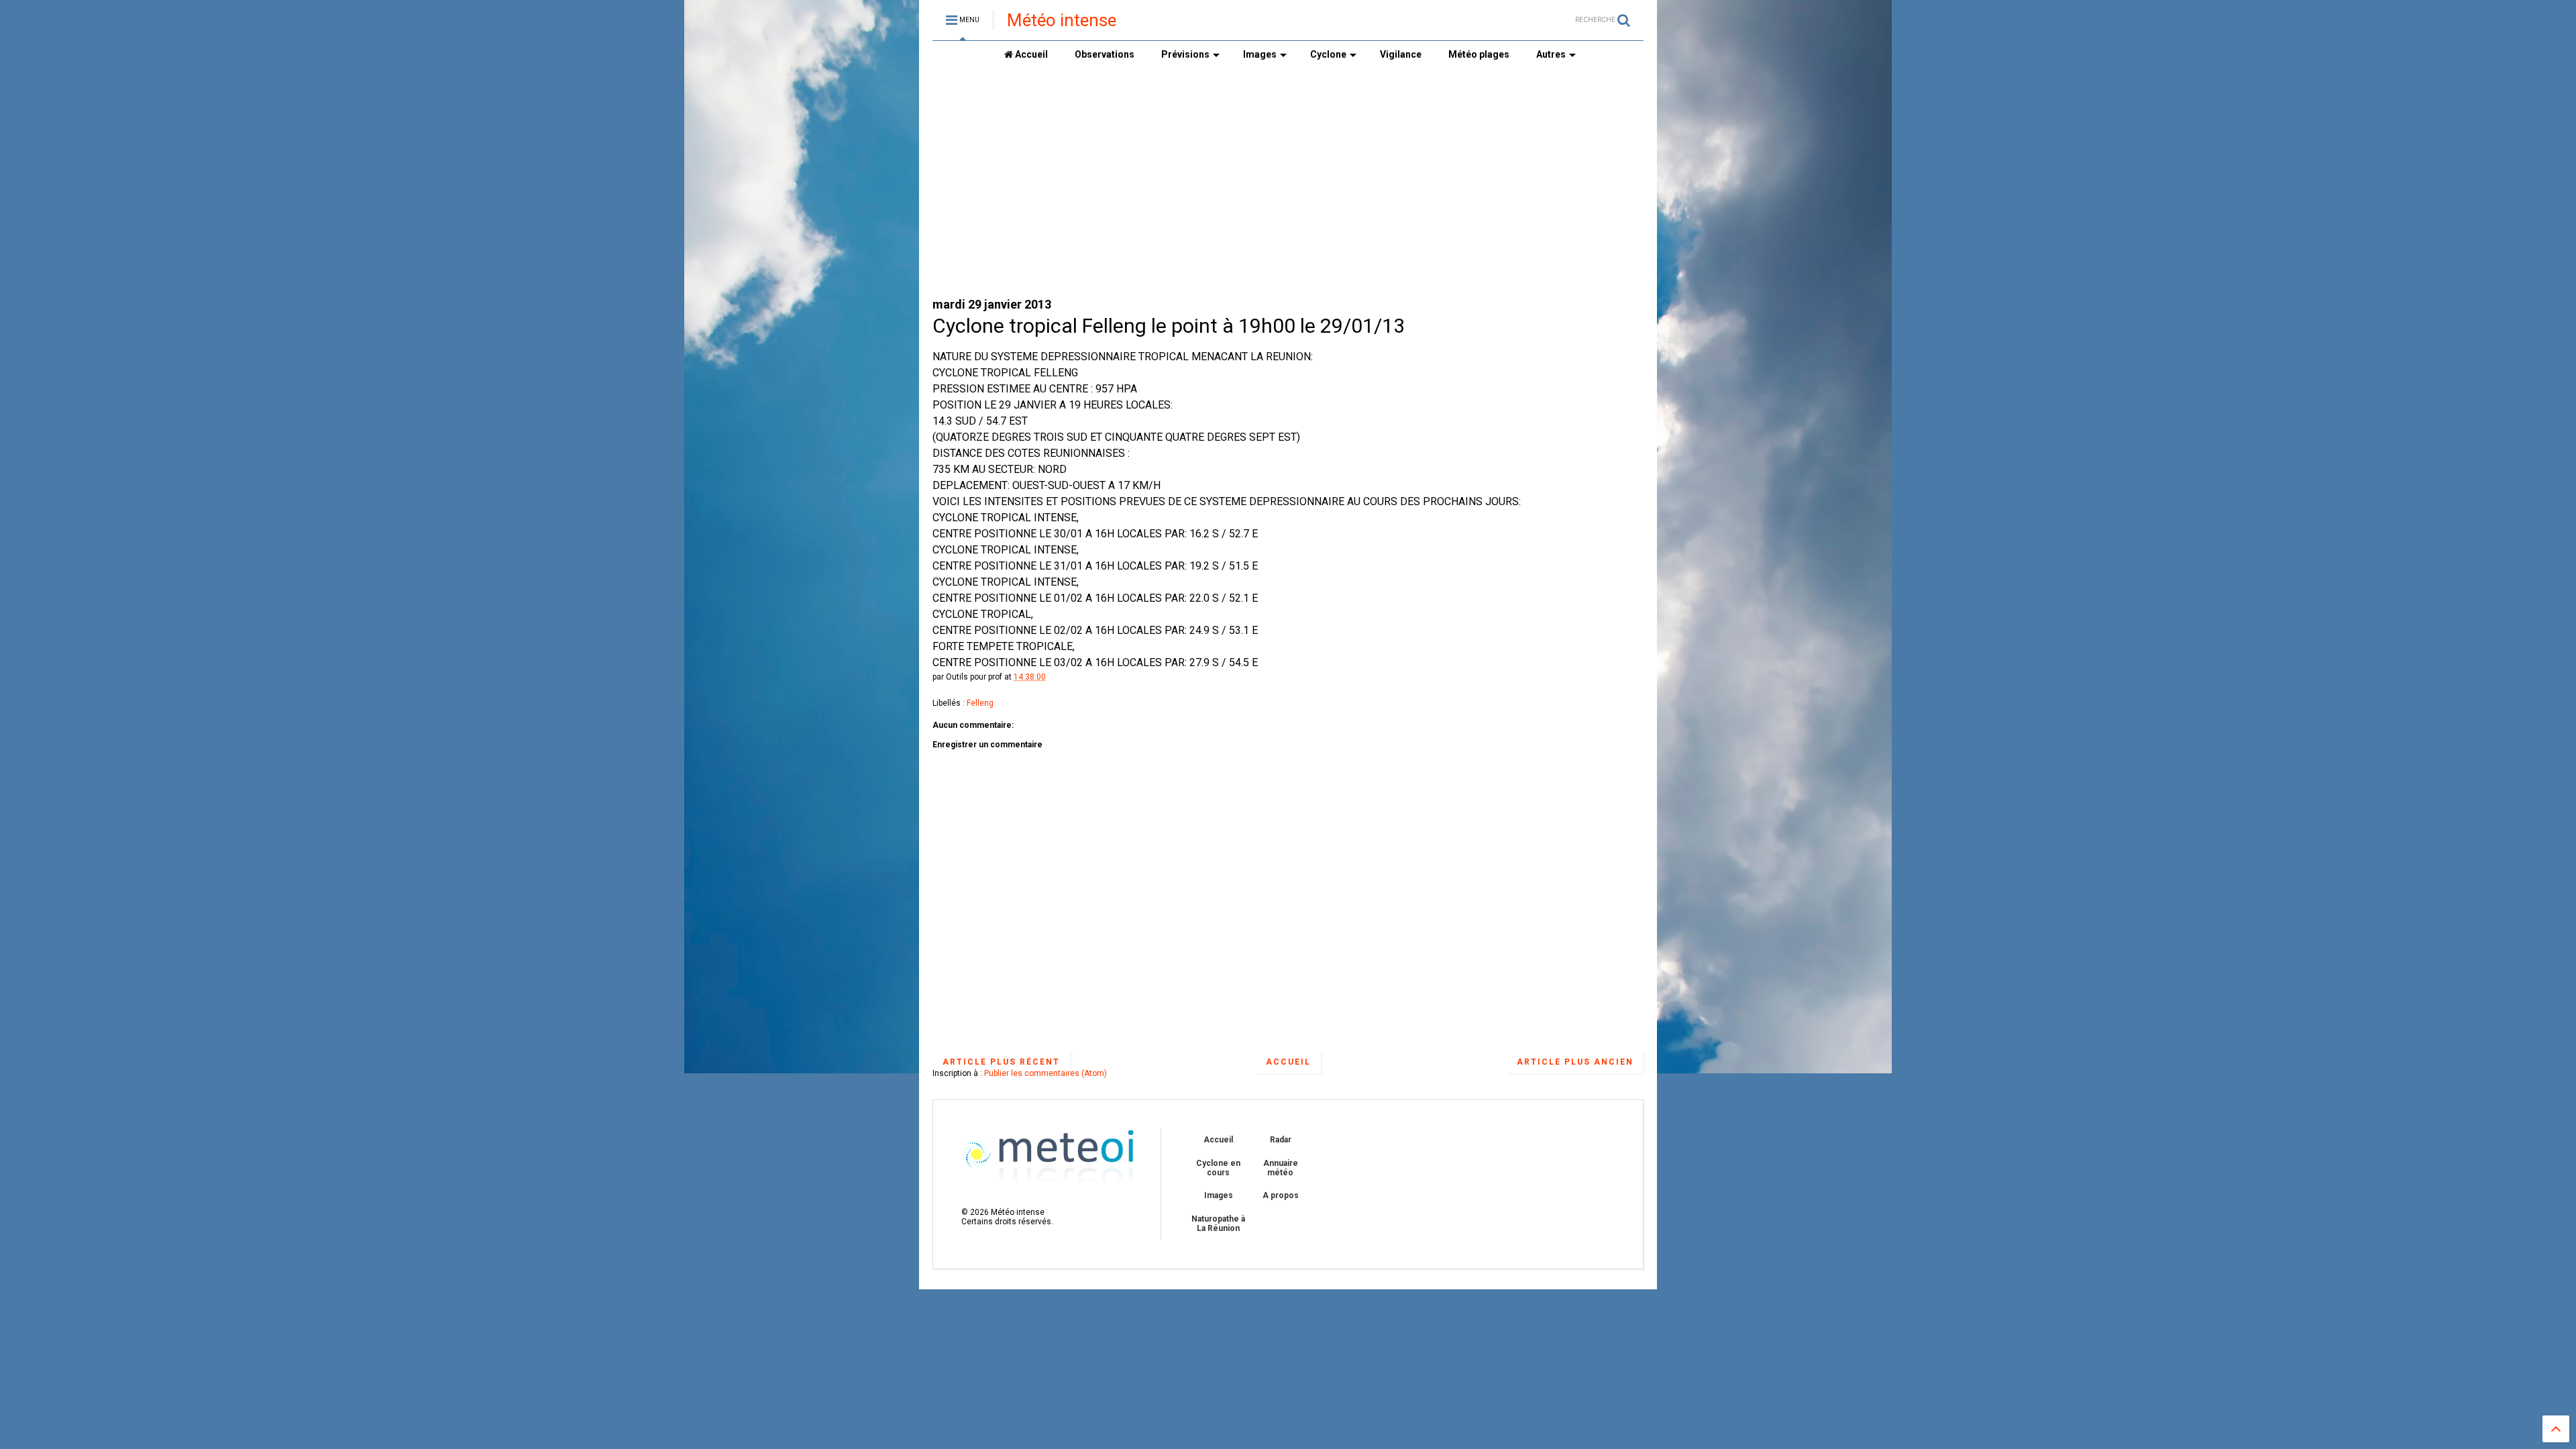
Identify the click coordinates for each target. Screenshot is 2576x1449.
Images (1260, 54)
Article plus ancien (1575, 1062)
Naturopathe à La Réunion (1218, 1224)
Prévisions (1185, 54)
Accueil (1030, 54)
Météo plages (1479, 54)
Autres (1551, 54)
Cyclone (1328, 54)
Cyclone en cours (1218, 1168)
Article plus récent (1001, 1062)
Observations (1105, 54)
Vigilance (1401, 54)
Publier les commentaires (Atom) (1045, 1073)
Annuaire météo (1281, 1168)
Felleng (980, 703)
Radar (1281, 1140)
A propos (1281, 1195)
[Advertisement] (1288, 182)
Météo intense (1062, 20)
